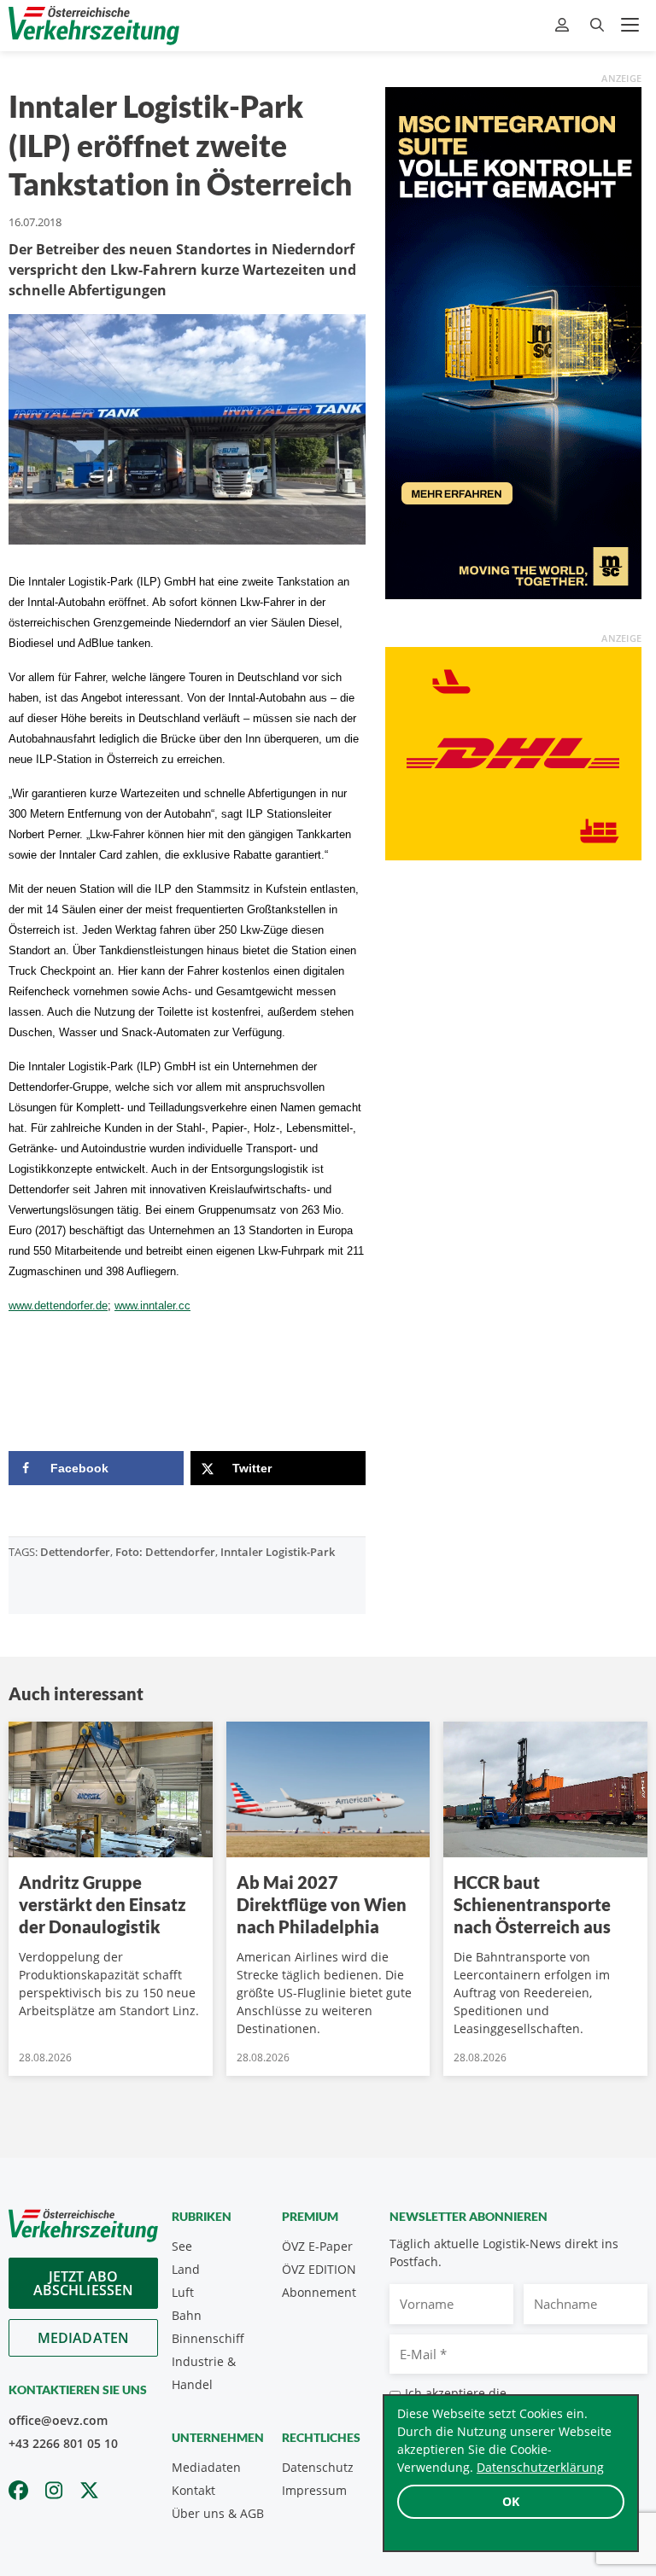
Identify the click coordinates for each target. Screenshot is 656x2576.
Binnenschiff (208, 2338)
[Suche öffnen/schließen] (597, 25)
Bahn (187, 2315)
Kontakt (193, 2490)
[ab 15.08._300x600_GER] (513, 341)
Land (186, 2269)
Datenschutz (318, 2467)
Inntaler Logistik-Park (278, 1552)
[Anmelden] (564, 25)
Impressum (314, 2490)
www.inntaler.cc (152, 1305)
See (182, 2246)
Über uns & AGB (218, 2513)
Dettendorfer (75, 1552)
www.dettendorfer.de (58, 1305)
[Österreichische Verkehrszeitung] (94, 25)
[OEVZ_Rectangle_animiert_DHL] (513, 752)
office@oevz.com (58, 2420)
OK (511, 2501)
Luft (183, 2292)
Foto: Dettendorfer (165, 1552)
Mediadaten (84, 2338)
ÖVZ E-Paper (317, 2246)
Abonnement (319, 2292)
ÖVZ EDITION (319, 2269)
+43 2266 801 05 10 (63, 2443)
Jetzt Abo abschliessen (84, 2283)
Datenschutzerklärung (540, 2467)
